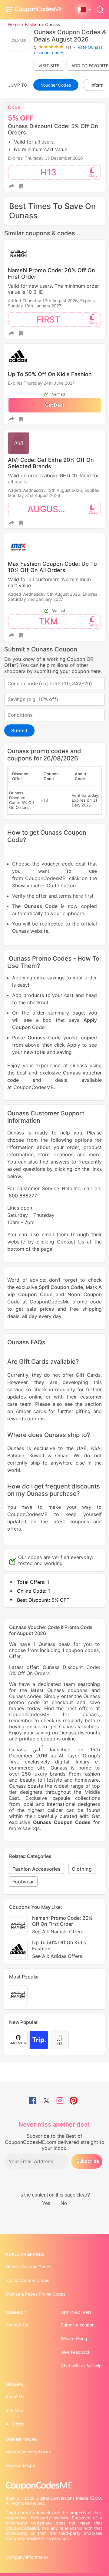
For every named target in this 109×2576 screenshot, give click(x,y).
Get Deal (54, 405)
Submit (19, 730)
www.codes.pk (20, 2465)
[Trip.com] (39, 2040)
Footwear (23, 1882)
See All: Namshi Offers (58, 1932)
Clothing (82, 1869)
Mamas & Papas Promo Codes (36, 2294)
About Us (15, 2397)
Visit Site (49, 66)
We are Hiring (74, 2338)
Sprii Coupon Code (61, 1287)
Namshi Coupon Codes (28, 2267)
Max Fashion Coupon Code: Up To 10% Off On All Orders (52, 567)
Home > (16, 24)
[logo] (39, 10)
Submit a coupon (78, 2325)
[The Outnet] (59, 2040)
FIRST (48, 320)
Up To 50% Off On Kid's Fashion (50, 374)
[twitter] (46, 2101)
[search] (100, 9)
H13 (48, 172)
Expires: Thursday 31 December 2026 (45, 158)
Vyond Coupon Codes (27, 2280)
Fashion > (34, 24)
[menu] (10, 9)
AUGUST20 (51, 509)
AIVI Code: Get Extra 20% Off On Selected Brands (51, 463)
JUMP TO (18, 85)
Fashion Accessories (36, 1869)
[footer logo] (54, 2486)
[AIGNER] (18, 2040)
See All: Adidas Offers (57, 1956)
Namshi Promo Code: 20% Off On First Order (62, 1925)
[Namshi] (18, 1995)
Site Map (15, 2410)
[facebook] (33, 2101)
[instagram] (60, 2101)
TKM (48, 621)
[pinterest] (74, 2101)
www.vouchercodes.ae (28, 2452)
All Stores (15, 2424)
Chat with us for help (81, 2366)
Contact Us (17, 2325)
